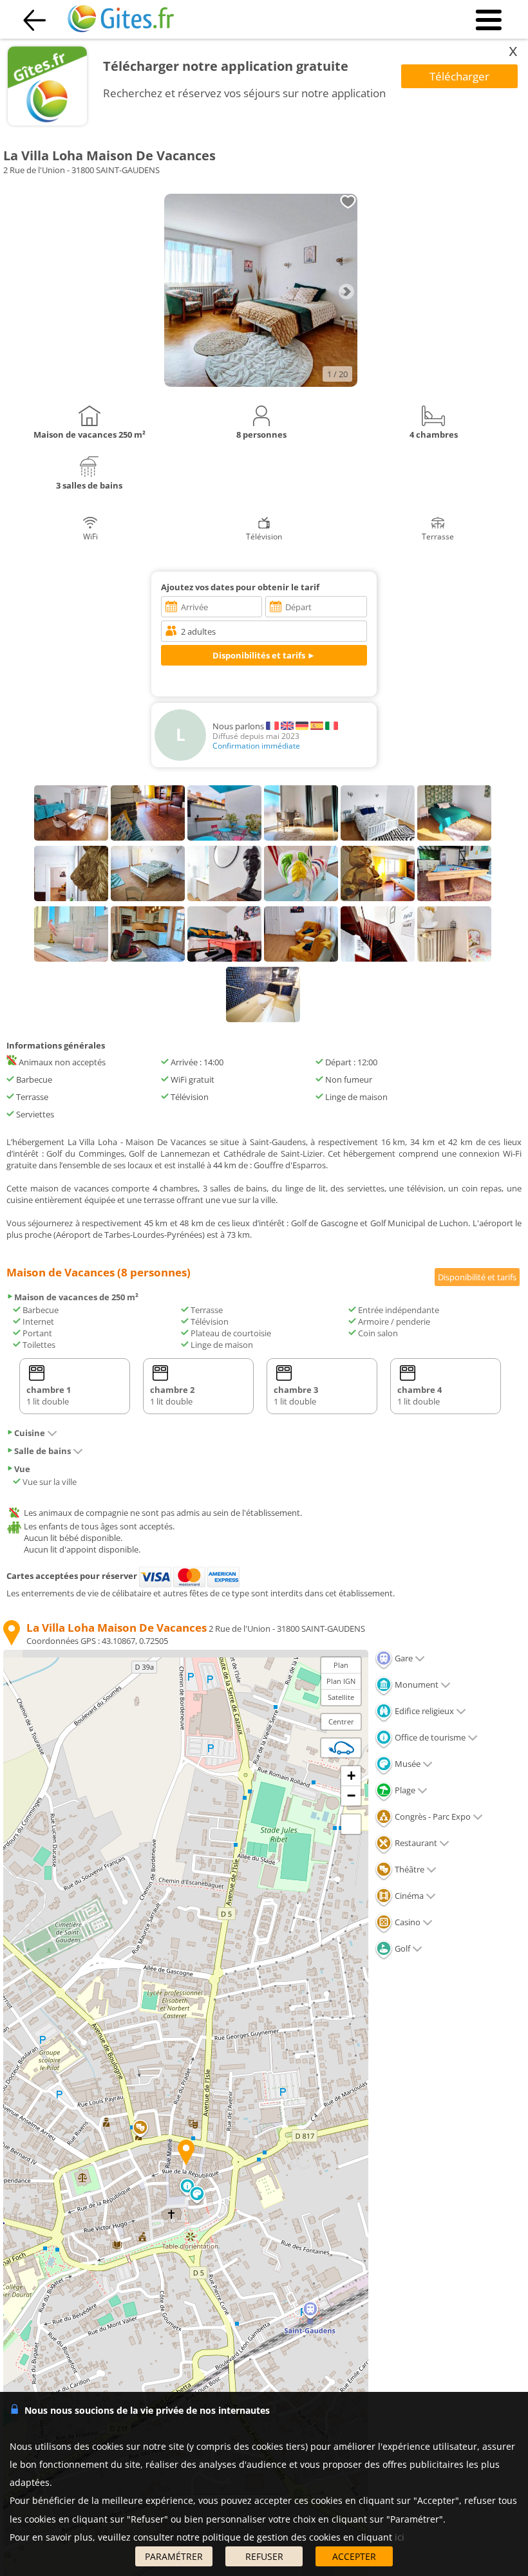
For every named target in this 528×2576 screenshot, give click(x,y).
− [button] (351, 1796)
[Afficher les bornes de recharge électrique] (341, 1748)
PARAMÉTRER (174, 2556)
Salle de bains (42, 1451)
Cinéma (408, 1896)
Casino (407, 1922)
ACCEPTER (354, 2556)
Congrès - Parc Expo (432, 1816)
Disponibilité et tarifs (477, 1277)
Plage (404, 1790)
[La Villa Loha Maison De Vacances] (261, 384)
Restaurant (415, 1843)
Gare (403, 1658)
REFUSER (264, 2556)
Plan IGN (341, 1681)
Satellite (341, 1697)
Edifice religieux (423, 1711)
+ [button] (351, 1776)
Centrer (341, 1722)
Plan (341, 1665)
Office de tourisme (429, 1737)
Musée (407, 1764)
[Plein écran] (351, 1824)
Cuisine (30, 1433)
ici (400, 2537)
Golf (401, 1948)
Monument (416, 1685)
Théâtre (409, 1869)
